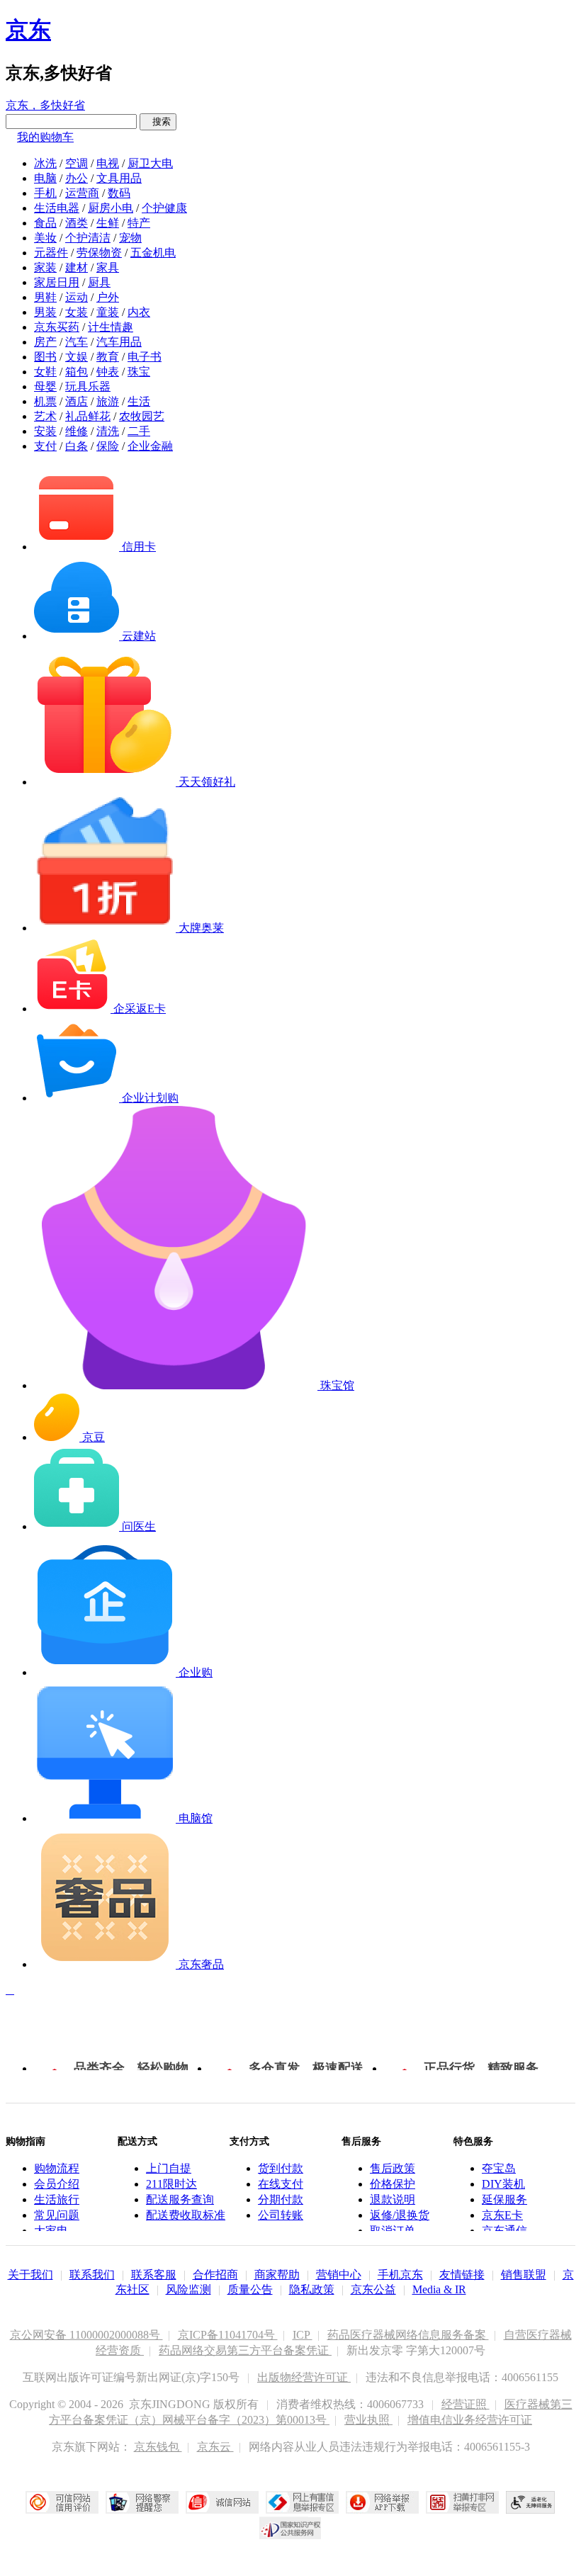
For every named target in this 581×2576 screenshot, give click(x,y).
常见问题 (57, 2215)
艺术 (45, 416)
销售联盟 (524, 2275)
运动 (77, 297)
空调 (77, 163)
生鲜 (108, 223)
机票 (45, 401)
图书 (45, 357)
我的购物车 (45, 137)
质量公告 (250, 2289)
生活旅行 (57, 2199)
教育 (108, 357)
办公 (77, 178)
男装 (45, 312)
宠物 (130, 238)
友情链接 (462, 2275)
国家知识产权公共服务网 (290, 2528)
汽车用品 (119, 342)
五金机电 (153, 253)
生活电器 (57, 208)
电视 (108, 163)
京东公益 (373, 2289)
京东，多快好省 (45, 105)
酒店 (77, 401)
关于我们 (30, 2275)
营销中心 (339, 2275)
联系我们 (92, 2275)
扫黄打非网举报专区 (462, 2502)
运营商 (82, 193)
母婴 (45, 386)
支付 (45, 446)
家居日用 (57, 282)
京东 (28, 30)
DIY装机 (503, 2184)
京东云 (215, 2447)
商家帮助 (277, 2275)
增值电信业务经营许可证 (470, 2420)
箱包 (77, 372)
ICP (303, 2335)
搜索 (158, 122)
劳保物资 (99, 253)
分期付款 (281, 2199)
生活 (139, 401)
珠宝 (139, 372)
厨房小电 (111, 208)
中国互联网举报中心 (302, 2502)
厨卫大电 (150, 163)
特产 (139, 223)
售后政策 (393, 2168)
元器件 (51, 253)
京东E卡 (502, 2215)
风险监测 (188, 2289)
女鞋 (45, 372)
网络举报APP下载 (382, 2502)
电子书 (145, 357)
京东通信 (504, 2231)
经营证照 (466, 2404)
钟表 (108, 372)
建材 (77, 267)
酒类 (77, 223)
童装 (108, 312)
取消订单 (393, 2231)
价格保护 (393, 2184)
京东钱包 (158, 2447)
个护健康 (164, 208)
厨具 (99, 282)
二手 (139, 431)
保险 (108, 446)
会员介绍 (57, 2184)
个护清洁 (88, 238)
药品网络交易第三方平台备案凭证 (245, 2350)
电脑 (45, 178)
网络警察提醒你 (142, 2502)
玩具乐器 (88, 386)
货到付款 (281, 2168)
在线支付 (281, 2184)
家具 (108, 267)
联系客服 (154, 2275)
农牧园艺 (142, 416)
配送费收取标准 (186, 2215)
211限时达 (171, 2184)
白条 (77, 446)
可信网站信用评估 (62, 2502)
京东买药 (57, 327)
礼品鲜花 (88, 416)
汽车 (77, 342)
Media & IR (439, 2289)
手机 (45, 193)
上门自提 (169, 2168)
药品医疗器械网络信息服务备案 (408, 2335)
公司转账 (281, 2215)
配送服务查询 (180, 2199)
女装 (77, 312)
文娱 (77, 357)
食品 (45, 223)
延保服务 (504, 2199)
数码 (119, 193)
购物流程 (57, 2168)
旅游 (108, 401)
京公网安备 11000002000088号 (86, 2335)
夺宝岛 (499, 2168)
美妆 (45, 238)
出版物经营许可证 (304, 2377)
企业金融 (150, 446)
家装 (45, 267)
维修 (77, 431)
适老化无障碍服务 (531, 2502)
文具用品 (119, 178)
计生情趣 (111, 327)
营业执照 (368, 2420)
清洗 (108, 431)
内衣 (139, 312)
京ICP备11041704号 (228, 2335)
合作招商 (215, 2275)
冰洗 (45, 163)
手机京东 (400, 2275)
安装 (45, 431)
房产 (45, 342)
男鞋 (45, 297)
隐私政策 (312, 2289)
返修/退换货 (400, 2215)
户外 (108, 297)
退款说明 (393, 2199)
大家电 (51, 2231)
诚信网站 (222, 2502)
